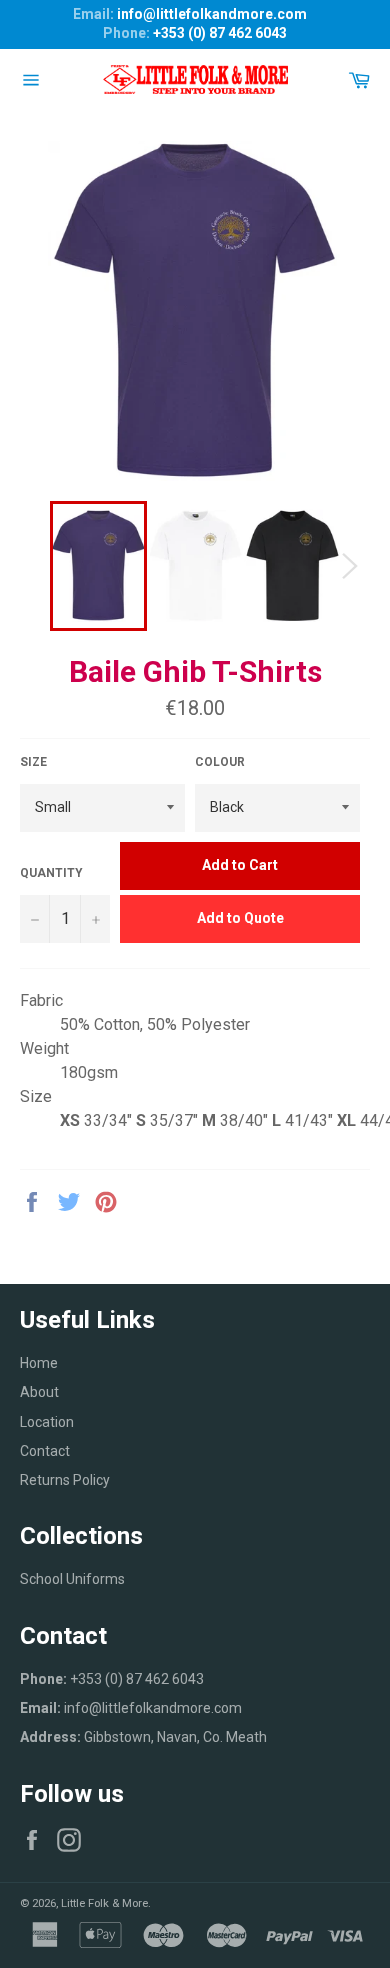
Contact (45, 1451)
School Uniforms (72, 1579)
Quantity (51, 873)
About (39, 1392)
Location (47, 1422)
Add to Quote (240, 918)
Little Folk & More (104, 1903)
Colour (220, 762)
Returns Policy (65, 1480)
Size (33, 762)
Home (39, 1363)
